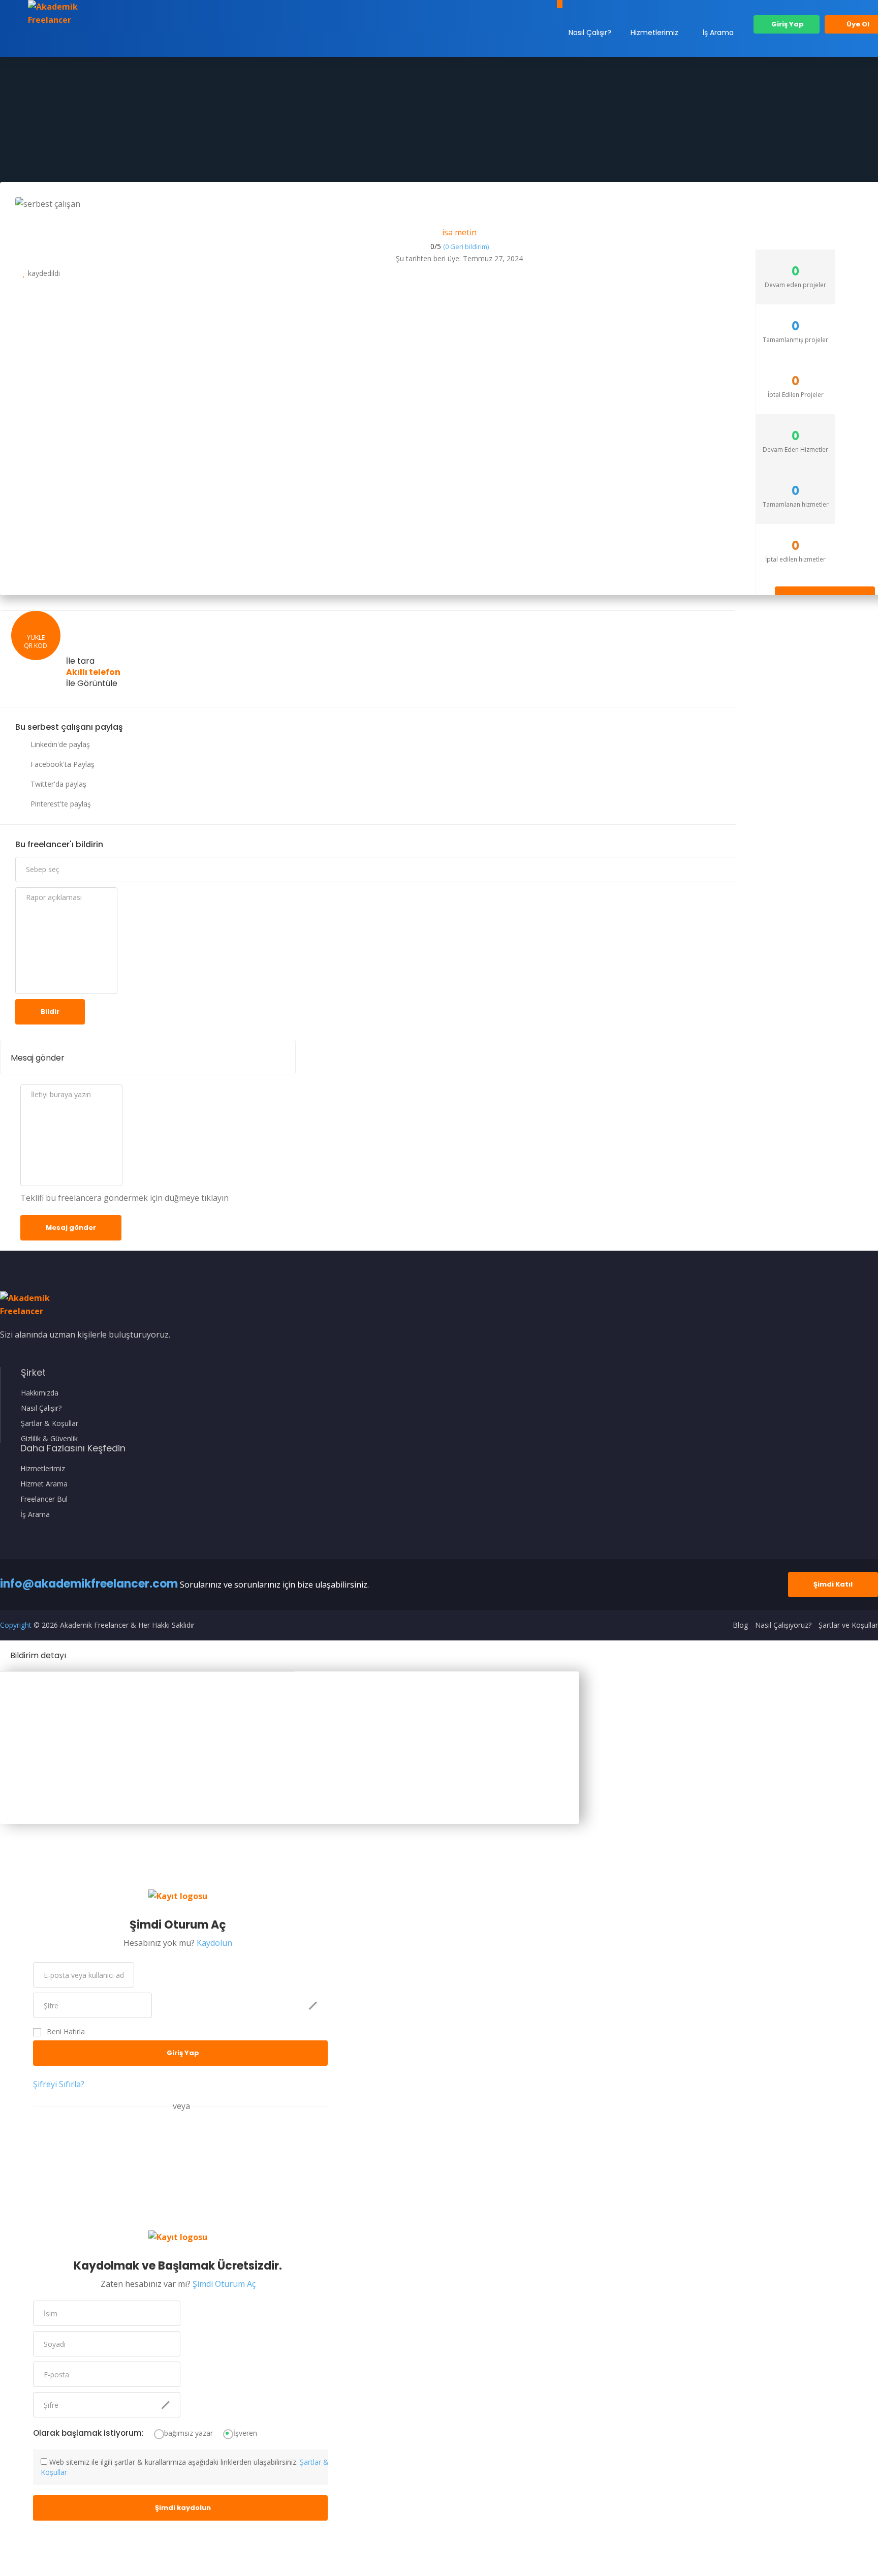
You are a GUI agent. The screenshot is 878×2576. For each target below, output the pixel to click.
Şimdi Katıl (833, 1584)
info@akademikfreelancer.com (89, 1584)
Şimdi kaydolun (183, 2508)
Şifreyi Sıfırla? (59, 2084)
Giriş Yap (787, 24)
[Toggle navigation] (560, 4)
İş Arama (718, 33)
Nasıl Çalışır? (590, 33)
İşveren (245, 2433)
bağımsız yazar (189, 2433)
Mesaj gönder (71, 1228)
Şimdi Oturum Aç (224, 2284)
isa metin (459, 232)
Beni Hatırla (66, 2032)
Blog (740, 1625)
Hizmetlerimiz (654, 33)
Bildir (50, 1012)
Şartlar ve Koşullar (848, 1625)
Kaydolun (214, 1943)
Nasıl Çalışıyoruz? (783, 1625)
